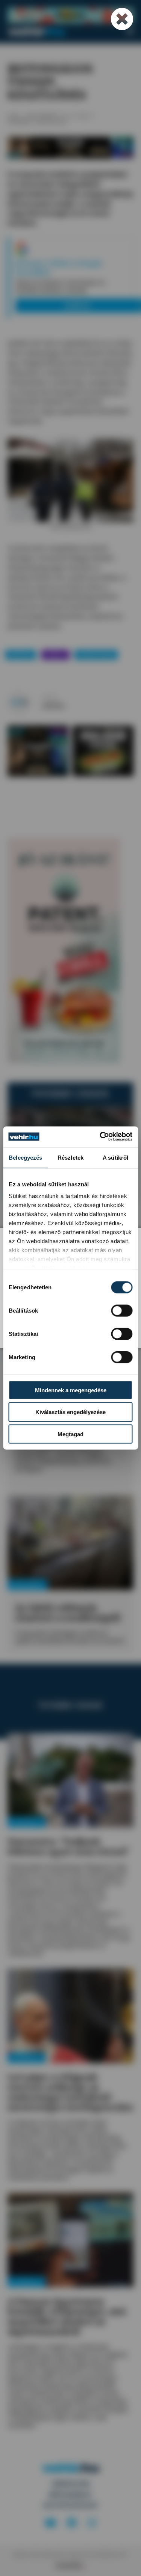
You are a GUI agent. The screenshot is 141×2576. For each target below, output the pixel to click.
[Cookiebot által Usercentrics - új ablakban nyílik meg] (100, 1137)
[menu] (130, 32)
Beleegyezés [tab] (25, 1158)
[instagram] (92, 2523)
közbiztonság (96, 654)
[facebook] (72, 2523)
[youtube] (50, 2523)
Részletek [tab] (70, 1158)
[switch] (122, 1310)
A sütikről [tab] (115, 1158)
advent (55, 654)
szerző (49, 697)
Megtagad (70, 1434)
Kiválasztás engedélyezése (70, 1412)
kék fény (21, 654)
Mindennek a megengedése (71, 1390)
